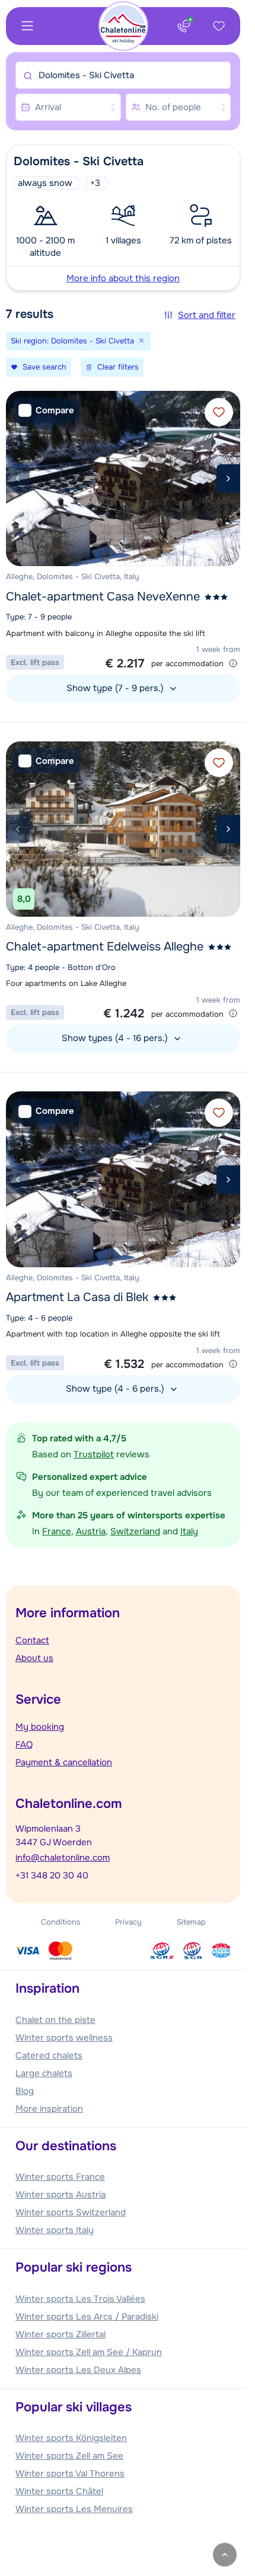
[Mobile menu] (27, 26)
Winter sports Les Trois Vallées (80, 2299)
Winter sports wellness (64, 2038)
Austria (91, 1531)
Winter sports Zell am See (69, 2456)
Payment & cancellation (64, 1762)
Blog (25, 2091)
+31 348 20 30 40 (52, 1875)
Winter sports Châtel (59, 2491)
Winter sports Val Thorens (70, 2474)
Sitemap (191, 1922)
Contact (32, 1640)
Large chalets (44, 2073)
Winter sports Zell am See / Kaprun (89, 2352)
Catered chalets (49, 2055)
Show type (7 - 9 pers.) (116, 688)
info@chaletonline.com (63, 1858)
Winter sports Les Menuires (74, 2509)
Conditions (61, 1922)
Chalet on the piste (55, 2020)
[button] (123, 218)
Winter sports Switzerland (71, 2212)
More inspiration (49, 2109)
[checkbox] (47, 411)
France (57, 1531)
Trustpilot (94, 1454)
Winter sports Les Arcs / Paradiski (87, 2317)
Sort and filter (207, 315)
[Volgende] (228, 478)
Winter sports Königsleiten (71, 2438)
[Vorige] (18, 478)
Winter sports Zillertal (60, 2334)
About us (34, 1658)
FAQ (24, 1745)
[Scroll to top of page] (225, 2555)
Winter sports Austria (60, 2195)
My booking (40, 1727)
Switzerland (135, 1531)
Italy (189, 1531)
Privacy (128, 1922)
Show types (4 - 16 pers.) (116, 1038)
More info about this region (123, 278)
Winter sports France (60, 2177)
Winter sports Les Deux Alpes (78, 2370)
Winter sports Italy (55, 2230)
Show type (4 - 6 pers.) (116, 1389)
